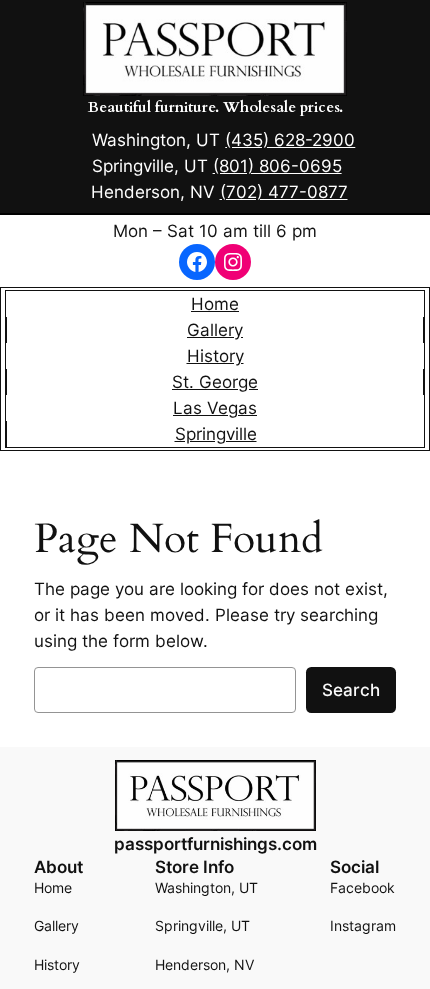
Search (351, 690)
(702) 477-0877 (284, 192)
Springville (216, 434)
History (215, 356)
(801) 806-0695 (277, 166)
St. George (215, 382)
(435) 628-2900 (290, 140)
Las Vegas (215, 408)
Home (215, 304)
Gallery (215, 330)
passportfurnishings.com (215, 844)
